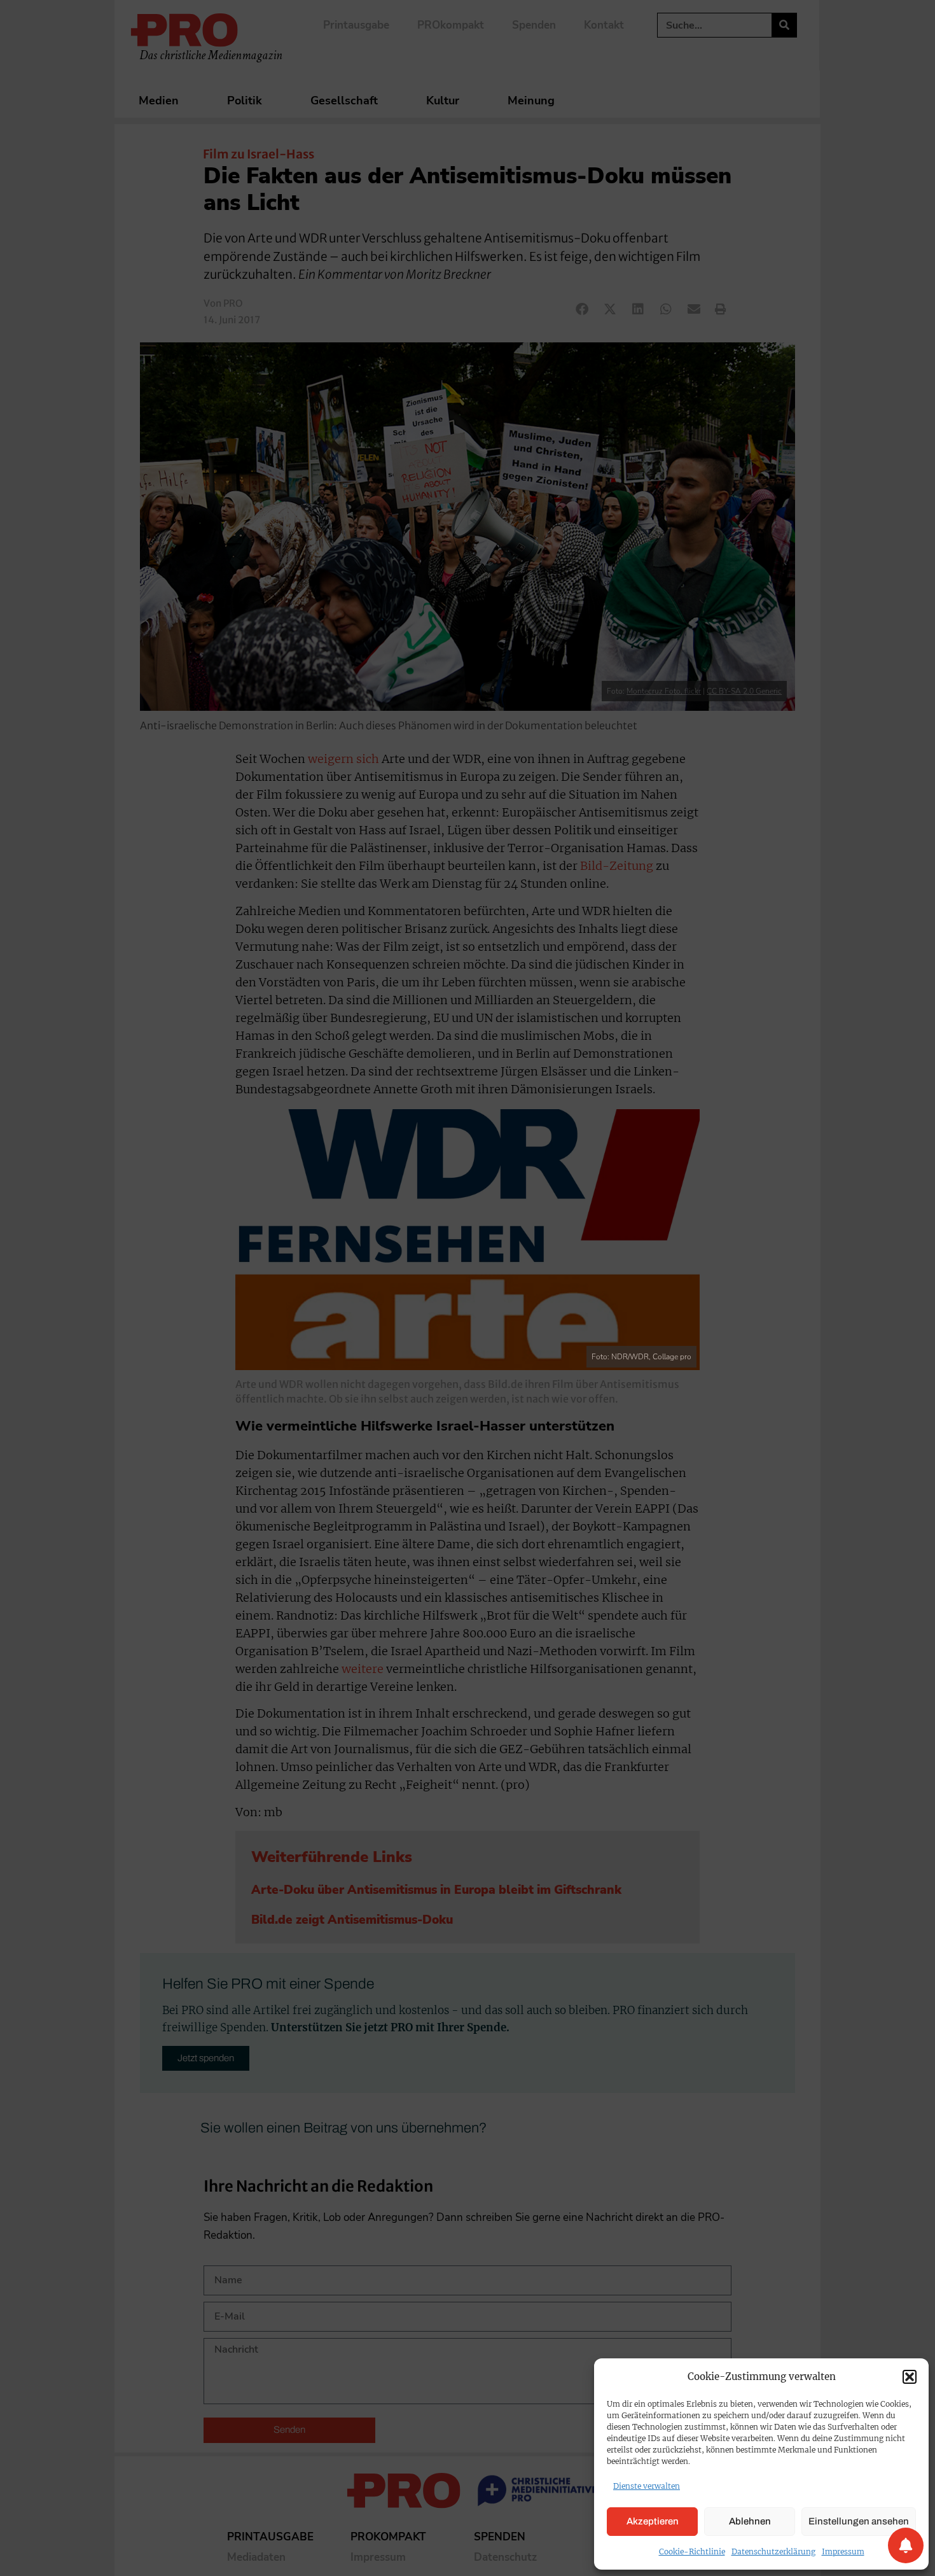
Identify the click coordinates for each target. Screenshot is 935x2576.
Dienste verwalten (647, 2486)
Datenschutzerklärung (773, 2551)
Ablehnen (750, 2521)
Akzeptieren (653, 2521)
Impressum (843, 2551)
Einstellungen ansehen (859, 2521)
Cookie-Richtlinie (692, 2551)
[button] (910, 2377)
